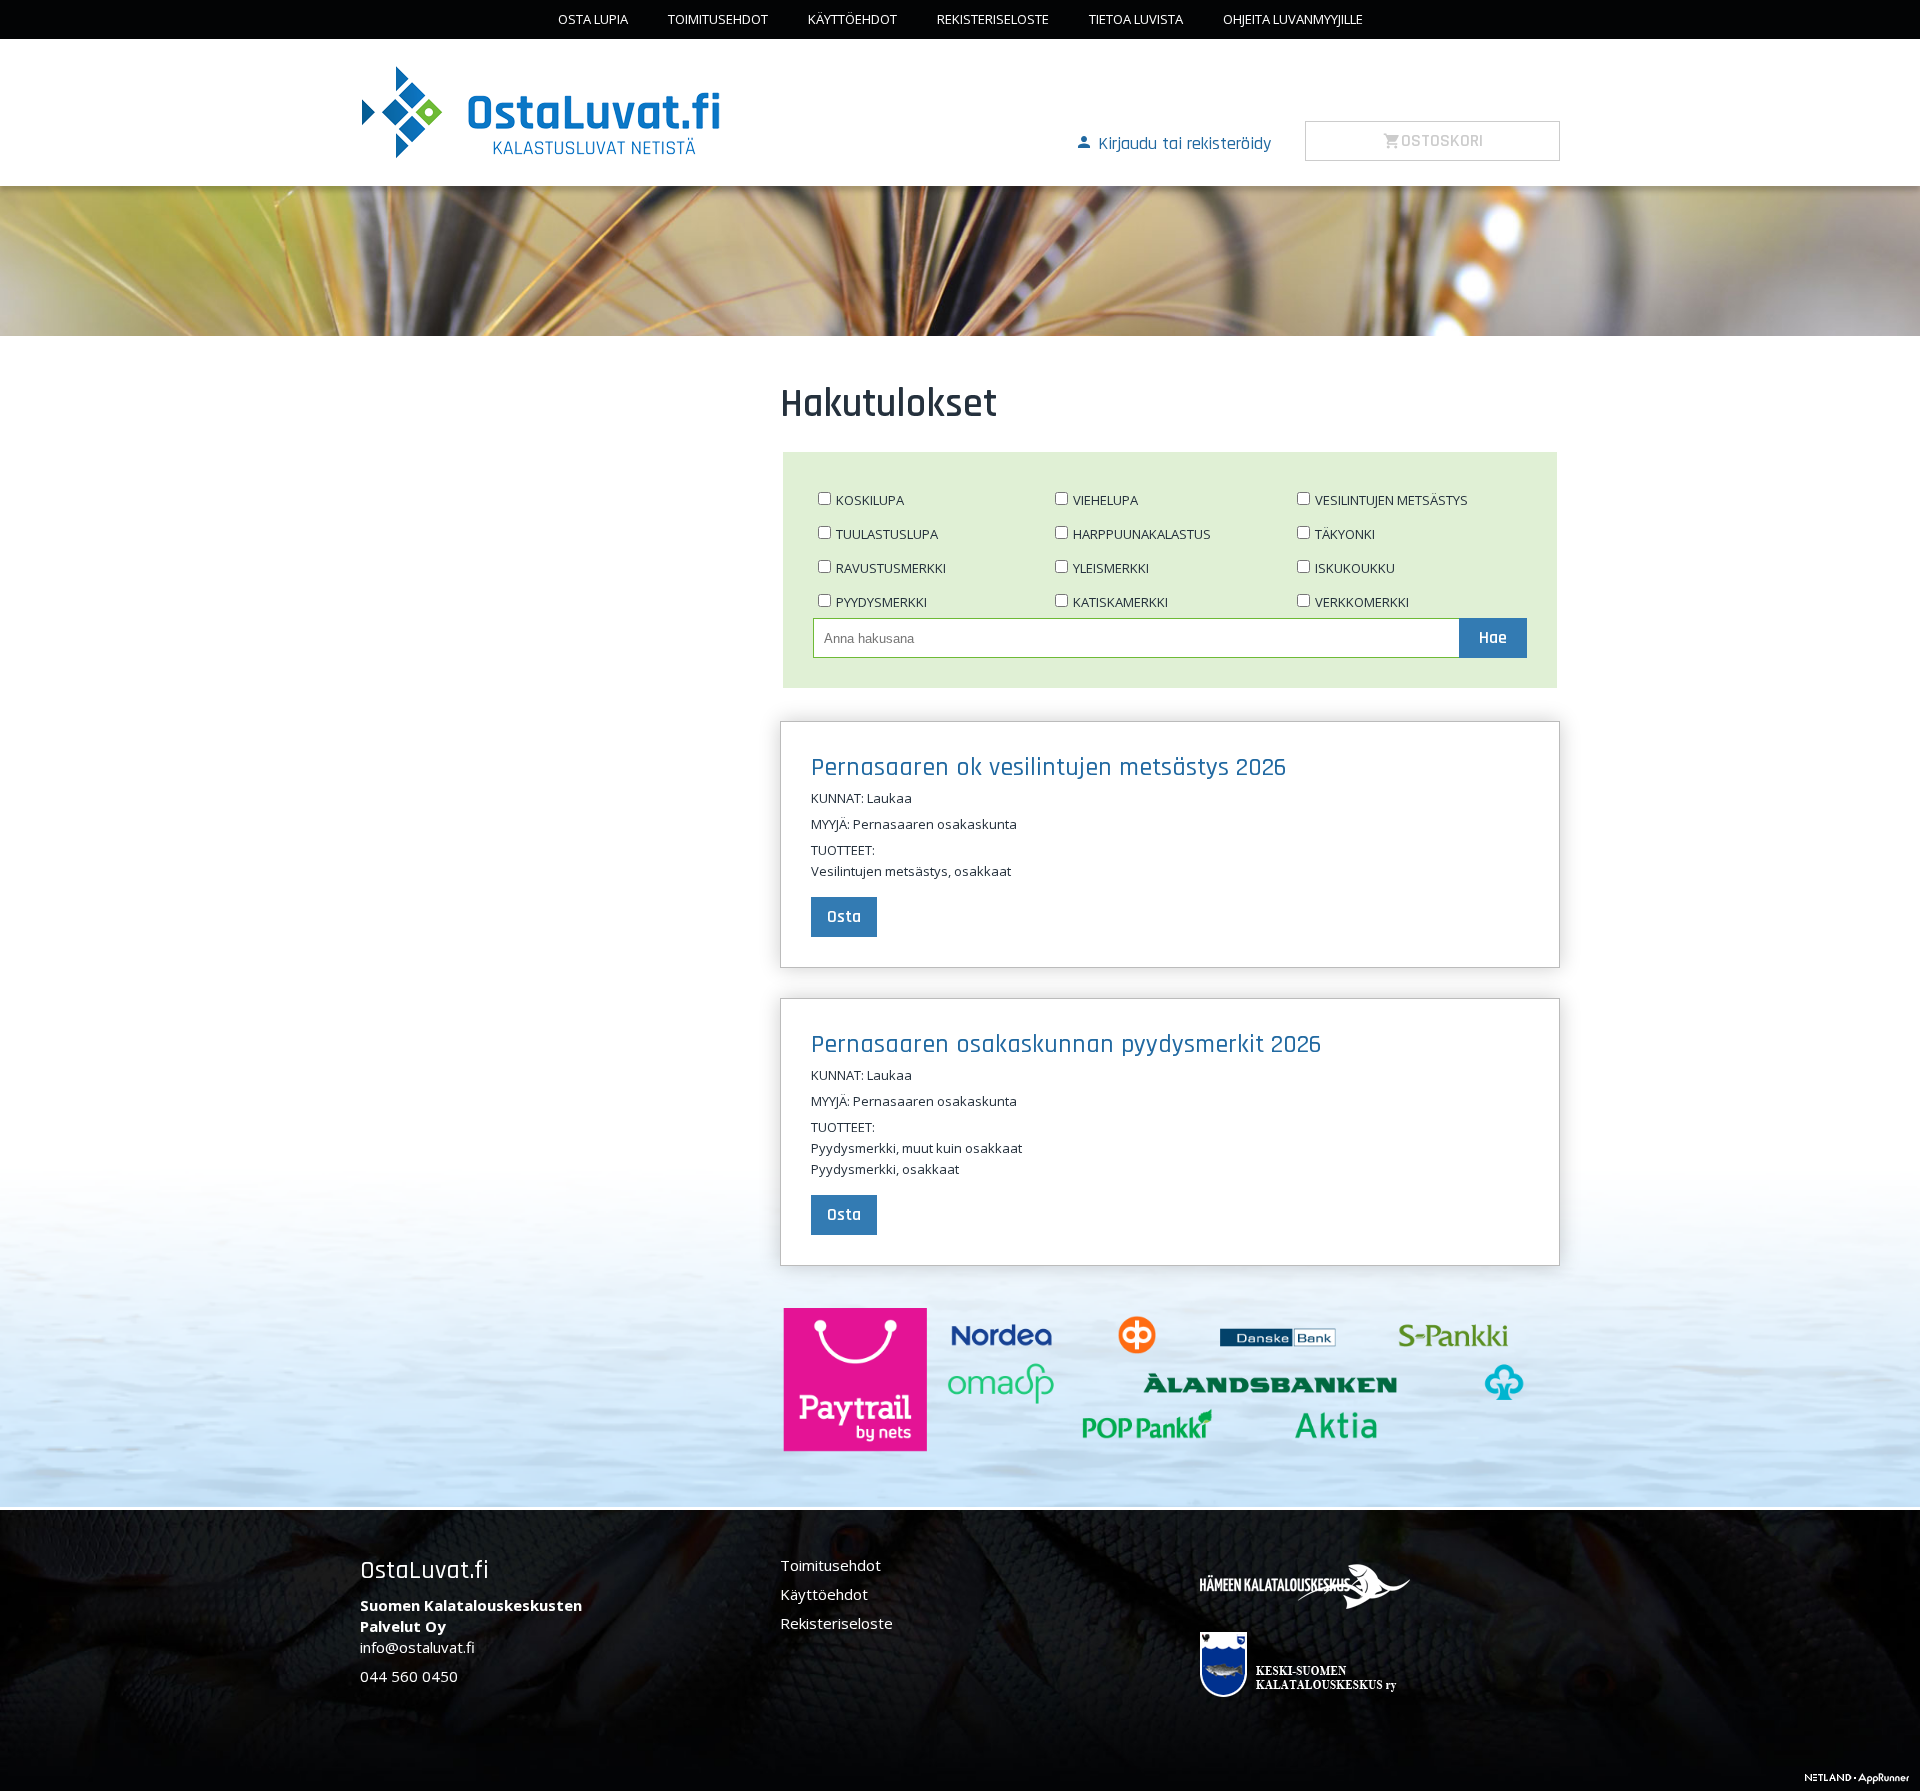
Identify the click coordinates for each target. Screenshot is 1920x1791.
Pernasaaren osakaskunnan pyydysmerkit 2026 (1066, 1044)
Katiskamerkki (1120, 602)
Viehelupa (1105, 500)
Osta (844, 916)
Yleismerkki (1111, 568)
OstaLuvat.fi (424, 1570)
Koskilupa (870, 500)
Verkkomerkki (1362, 602)
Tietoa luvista (1136, 19)
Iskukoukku (1355, 568)
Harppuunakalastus (1142, 534)
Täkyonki (1345, 534)
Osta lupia (593, 19)
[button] (1173, 142)
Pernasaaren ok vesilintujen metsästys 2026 (1049, 767)
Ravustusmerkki (891, 568)
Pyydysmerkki (881, 602)
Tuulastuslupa (887, 534)
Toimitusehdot (718, 19)
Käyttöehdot (852, 19)
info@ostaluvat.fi (417, 1647)
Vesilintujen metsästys (1391, 500)
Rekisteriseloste (993, 19)
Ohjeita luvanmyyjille (1293, 19)
